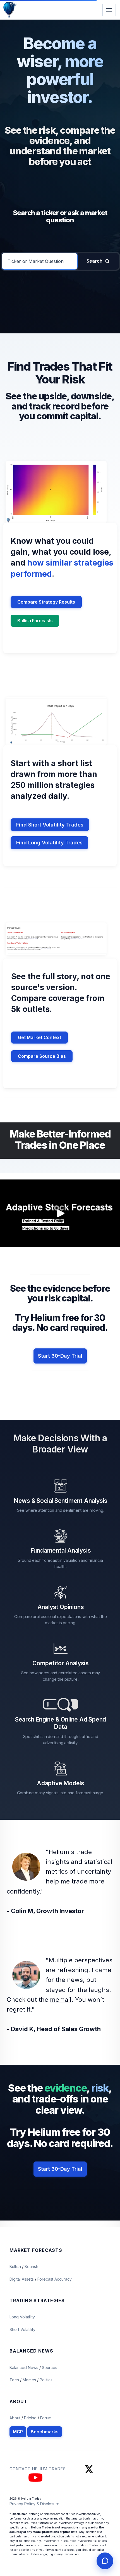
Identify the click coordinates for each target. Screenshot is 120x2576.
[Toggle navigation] (109, 10)
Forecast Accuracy (55, 2279)
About (15, 2418)
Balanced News (24, 2367)
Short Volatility (22, 2329)
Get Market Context (39, 1037)
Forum (46, 2418)
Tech (15, 2380)
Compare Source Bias (42, 1056)
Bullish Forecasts (35, 621)
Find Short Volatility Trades (50, 825)
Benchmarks (45, 2432)
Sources (50, 2367)
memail (61, 2000)
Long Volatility (22, 2317)
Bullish (16, 2267)
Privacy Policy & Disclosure (34, 2504)
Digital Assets (22, 2279)
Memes (29, 2380)
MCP (18, 2432)
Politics (46, 2380)
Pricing (30, 2418)
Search (94, 261)
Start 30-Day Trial (60, 1356)
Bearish (31, 2267)
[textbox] (40, 261)
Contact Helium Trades (38, 2469)
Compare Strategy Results (46, 602)
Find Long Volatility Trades (49, 843)
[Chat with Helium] (105, 2561)
